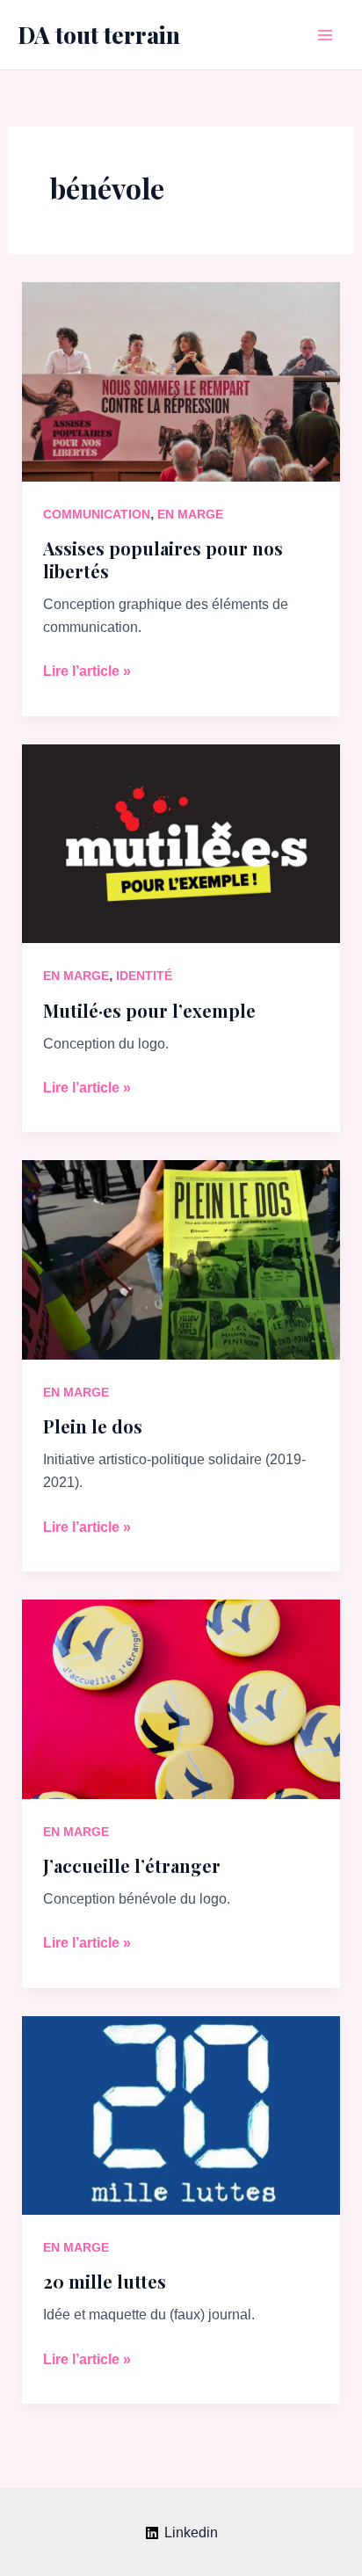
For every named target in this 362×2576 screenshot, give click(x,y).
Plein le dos (93, 1426)
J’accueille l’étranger (132, 1865)
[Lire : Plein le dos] (181, 1259)
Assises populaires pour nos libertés (163, 559)
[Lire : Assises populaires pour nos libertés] (181, 380)
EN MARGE (190, 514)
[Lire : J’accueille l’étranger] (181, 1698)
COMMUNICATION (97, 514)
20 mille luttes (105, 2281)
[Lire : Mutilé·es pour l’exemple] (181, 842)
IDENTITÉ (144, 976)
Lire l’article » (87, 673)
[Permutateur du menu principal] (325, 35)
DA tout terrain (99, 35)
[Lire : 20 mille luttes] (181, 2114)
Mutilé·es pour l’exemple (149, 1010)
